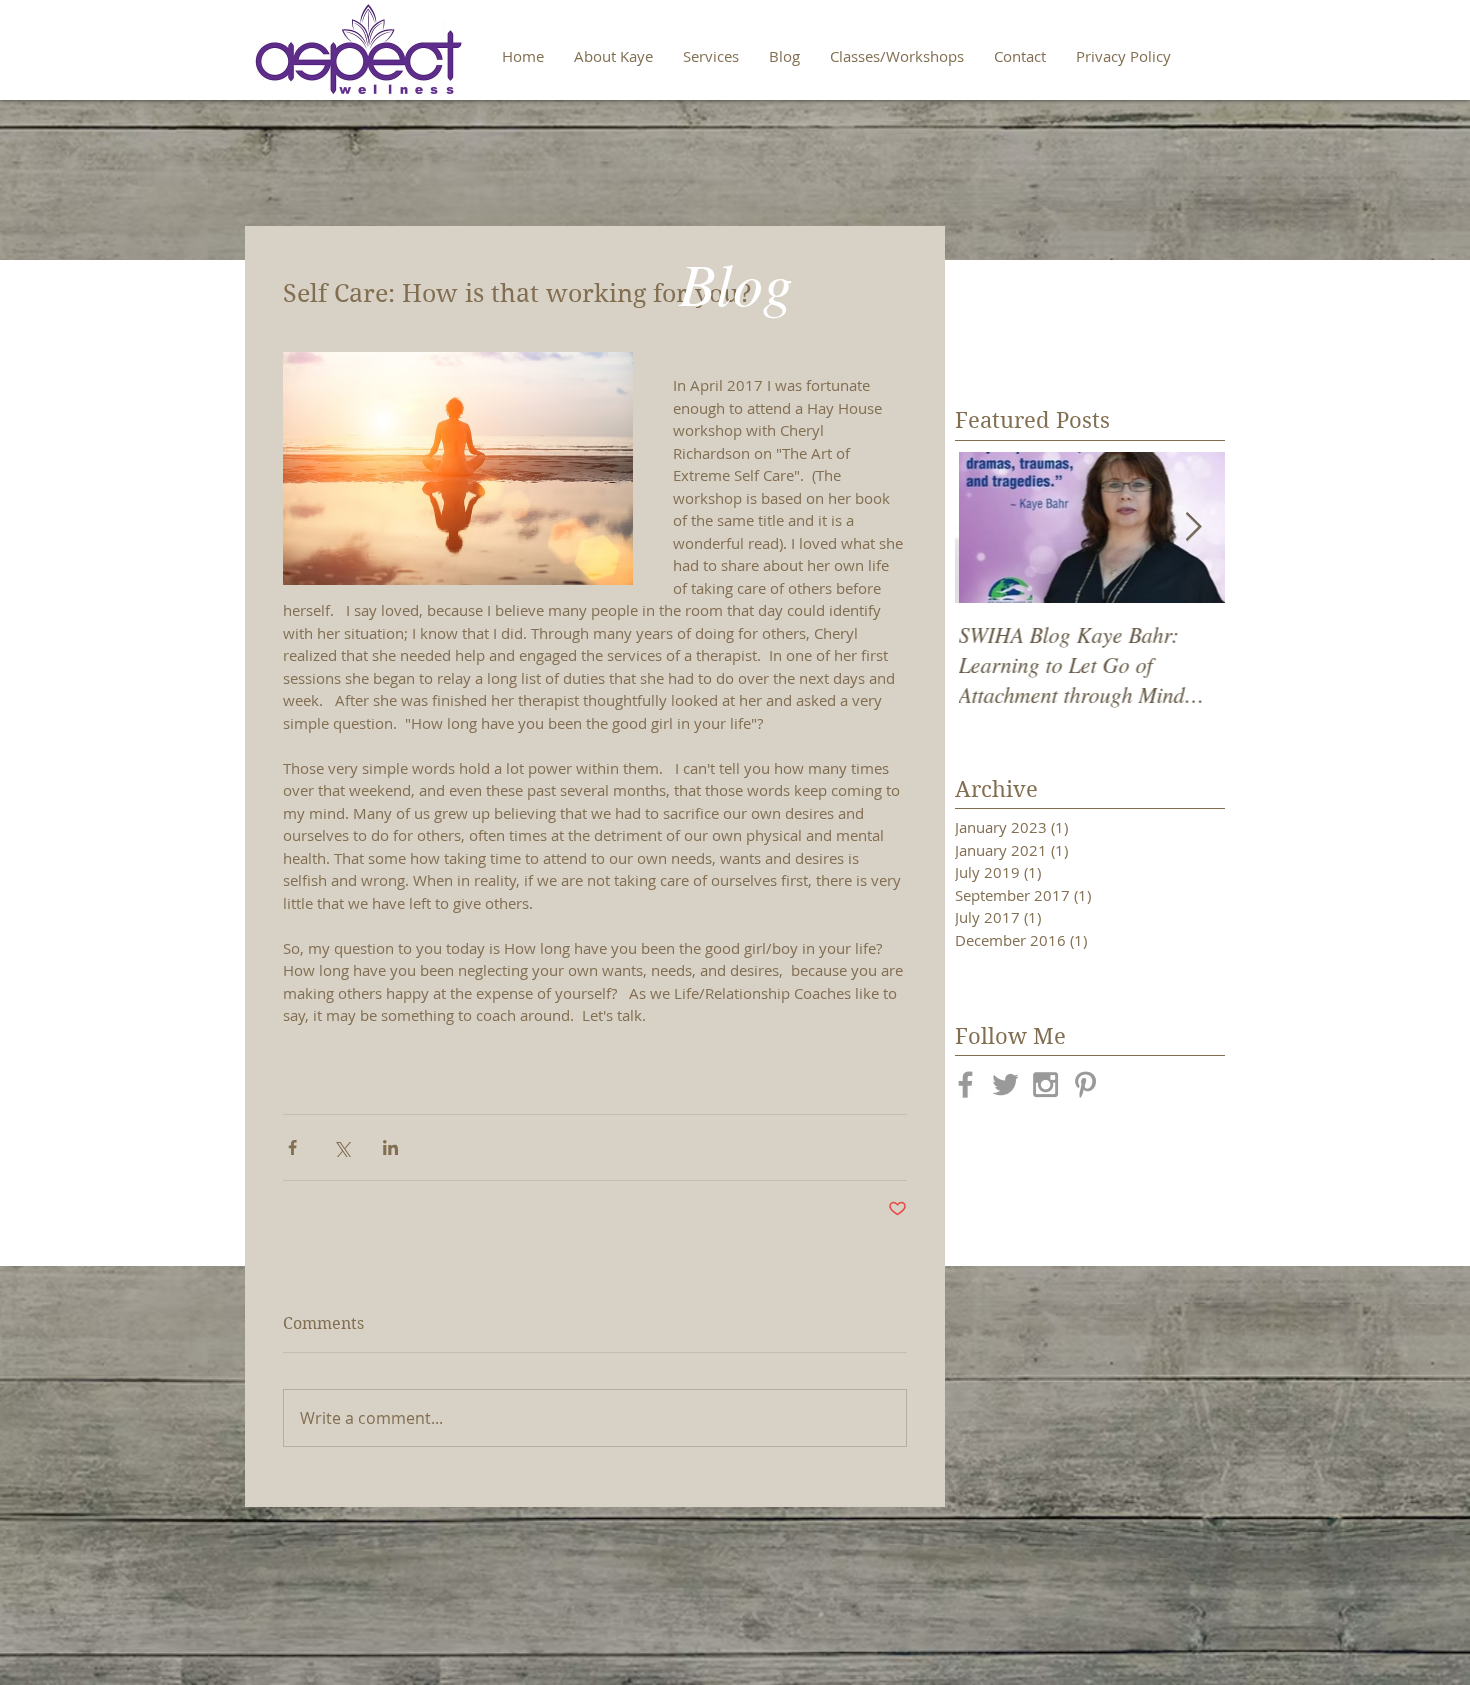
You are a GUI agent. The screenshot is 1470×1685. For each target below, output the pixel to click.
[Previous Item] (987, 527)
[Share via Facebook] (292, 1147)
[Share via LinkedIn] (390, 1147)
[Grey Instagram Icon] (1045, 1084)
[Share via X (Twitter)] (341, 1147)
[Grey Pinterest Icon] (1085, 1084)
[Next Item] (1193, 527)
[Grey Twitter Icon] (1005, 1084)
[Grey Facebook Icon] (965, 1084)
